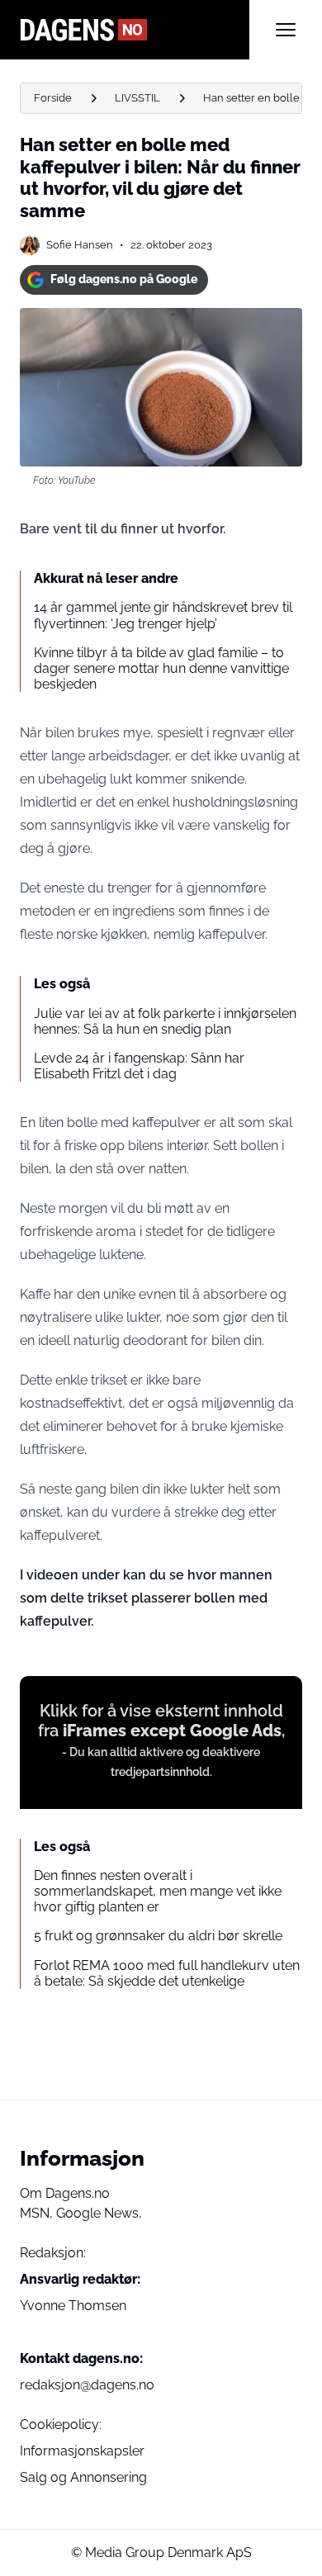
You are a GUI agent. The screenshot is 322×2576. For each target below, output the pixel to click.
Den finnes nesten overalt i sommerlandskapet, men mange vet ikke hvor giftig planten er (158, 1891)
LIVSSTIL (137, 98)
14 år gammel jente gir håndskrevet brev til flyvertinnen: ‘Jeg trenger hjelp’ (163, 615)
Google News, (99, 2213)
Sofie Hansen (80, 245)
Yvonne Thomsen (73, 2306)
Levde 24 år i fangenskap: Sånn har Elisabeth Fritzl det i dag (139, 1066)
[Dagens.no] (135, 30)
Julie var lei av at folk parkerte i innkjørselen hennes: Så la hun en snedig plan (165, 1021)
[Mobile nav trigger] (286, 30)
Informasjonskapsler (82, 2451)
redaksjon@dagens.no (87, 2385)
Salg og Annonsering (83, 2477)
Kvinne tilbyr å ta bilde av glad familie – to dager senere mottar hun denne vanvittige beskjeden (161, 668)
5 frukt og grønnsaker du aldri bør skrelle (158, 1936)
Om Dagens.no (65, 2193)
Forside (53, 98)
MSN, (38, 2213)
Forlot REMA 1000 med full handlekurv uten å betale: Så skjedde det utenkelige (167, 1973)
